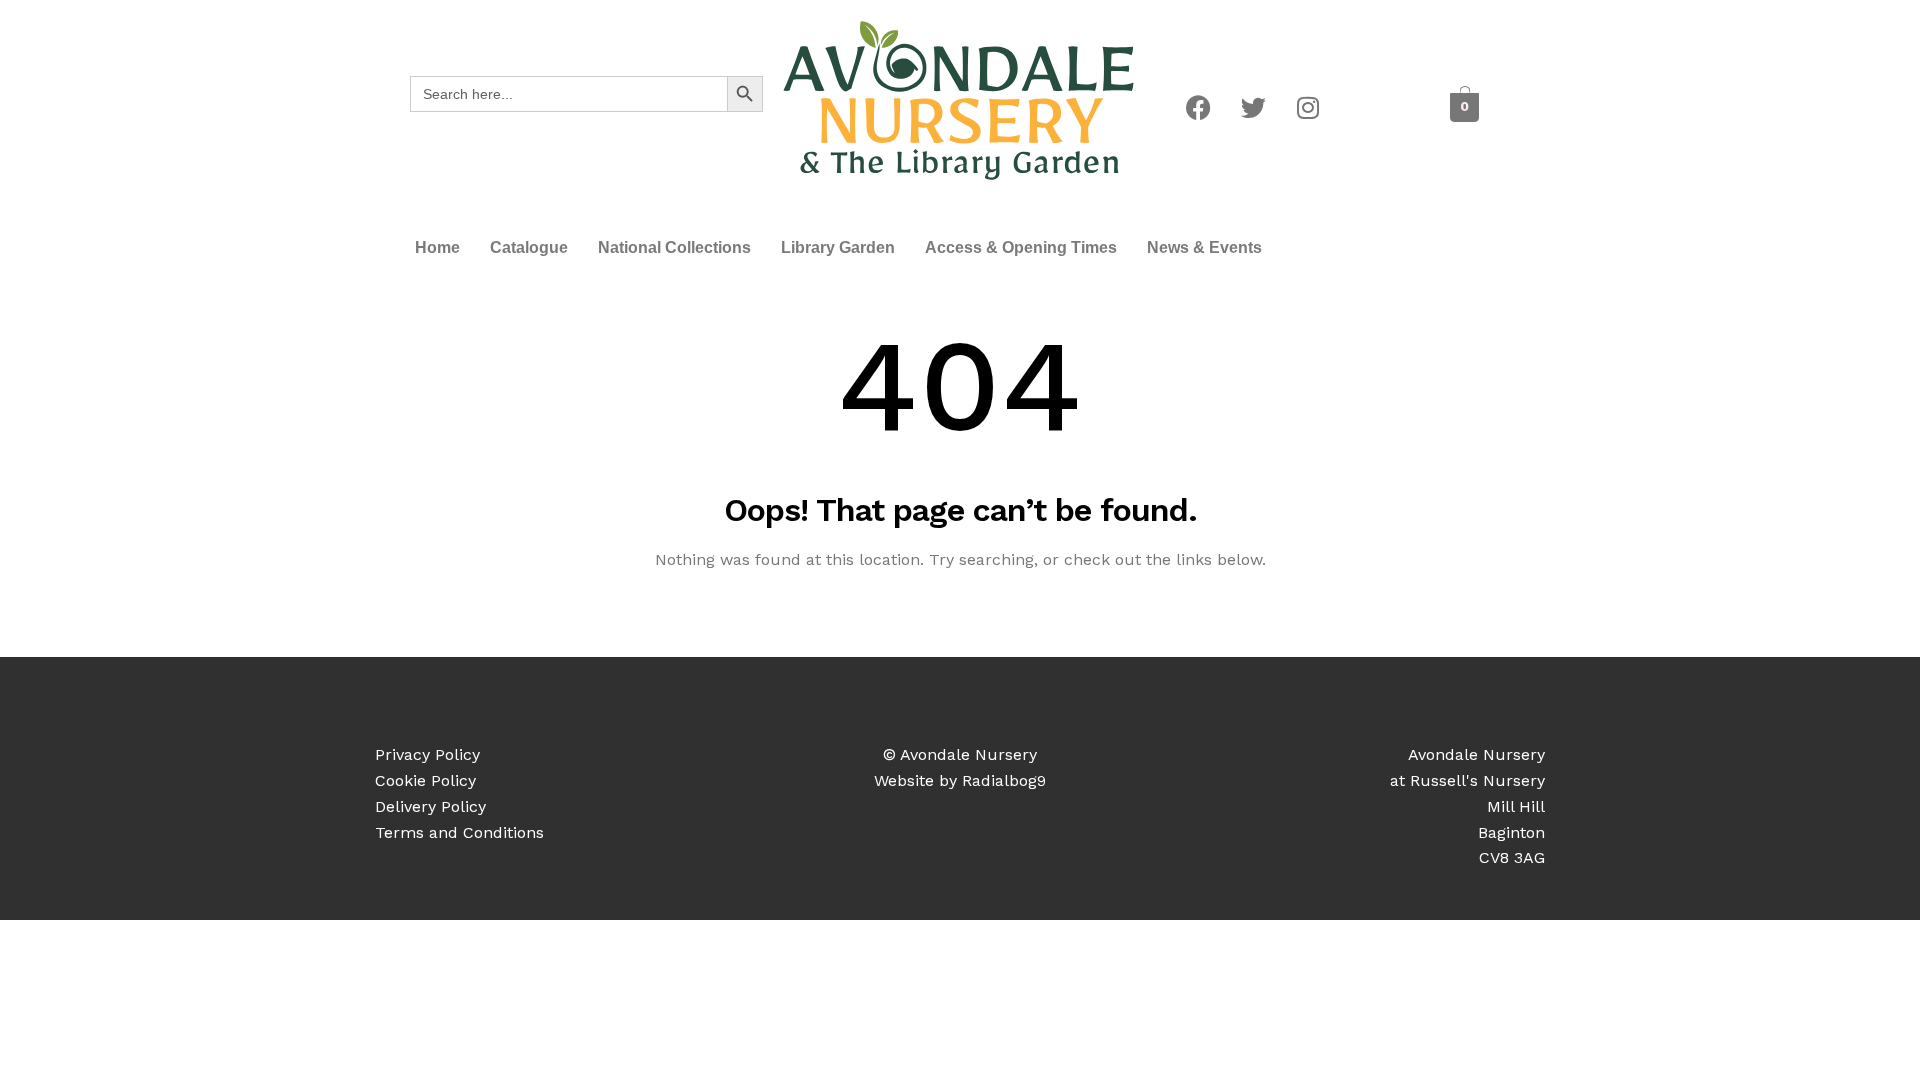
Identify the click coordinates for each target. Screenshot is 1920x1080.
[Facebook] (1198, 107)
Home (437, 247)
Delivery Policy (430, 806)
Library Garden (838, 247)
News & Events (1204, 247)
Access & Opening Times (1021, 247)
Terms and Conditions (459, 832)
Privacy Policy (427, 754)
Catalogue (529, 247)
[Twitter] (1253, 107)
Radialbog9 (1004, 780)
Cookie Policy (425, 780)
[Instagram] (1308, 107)
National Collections (674, 247)
